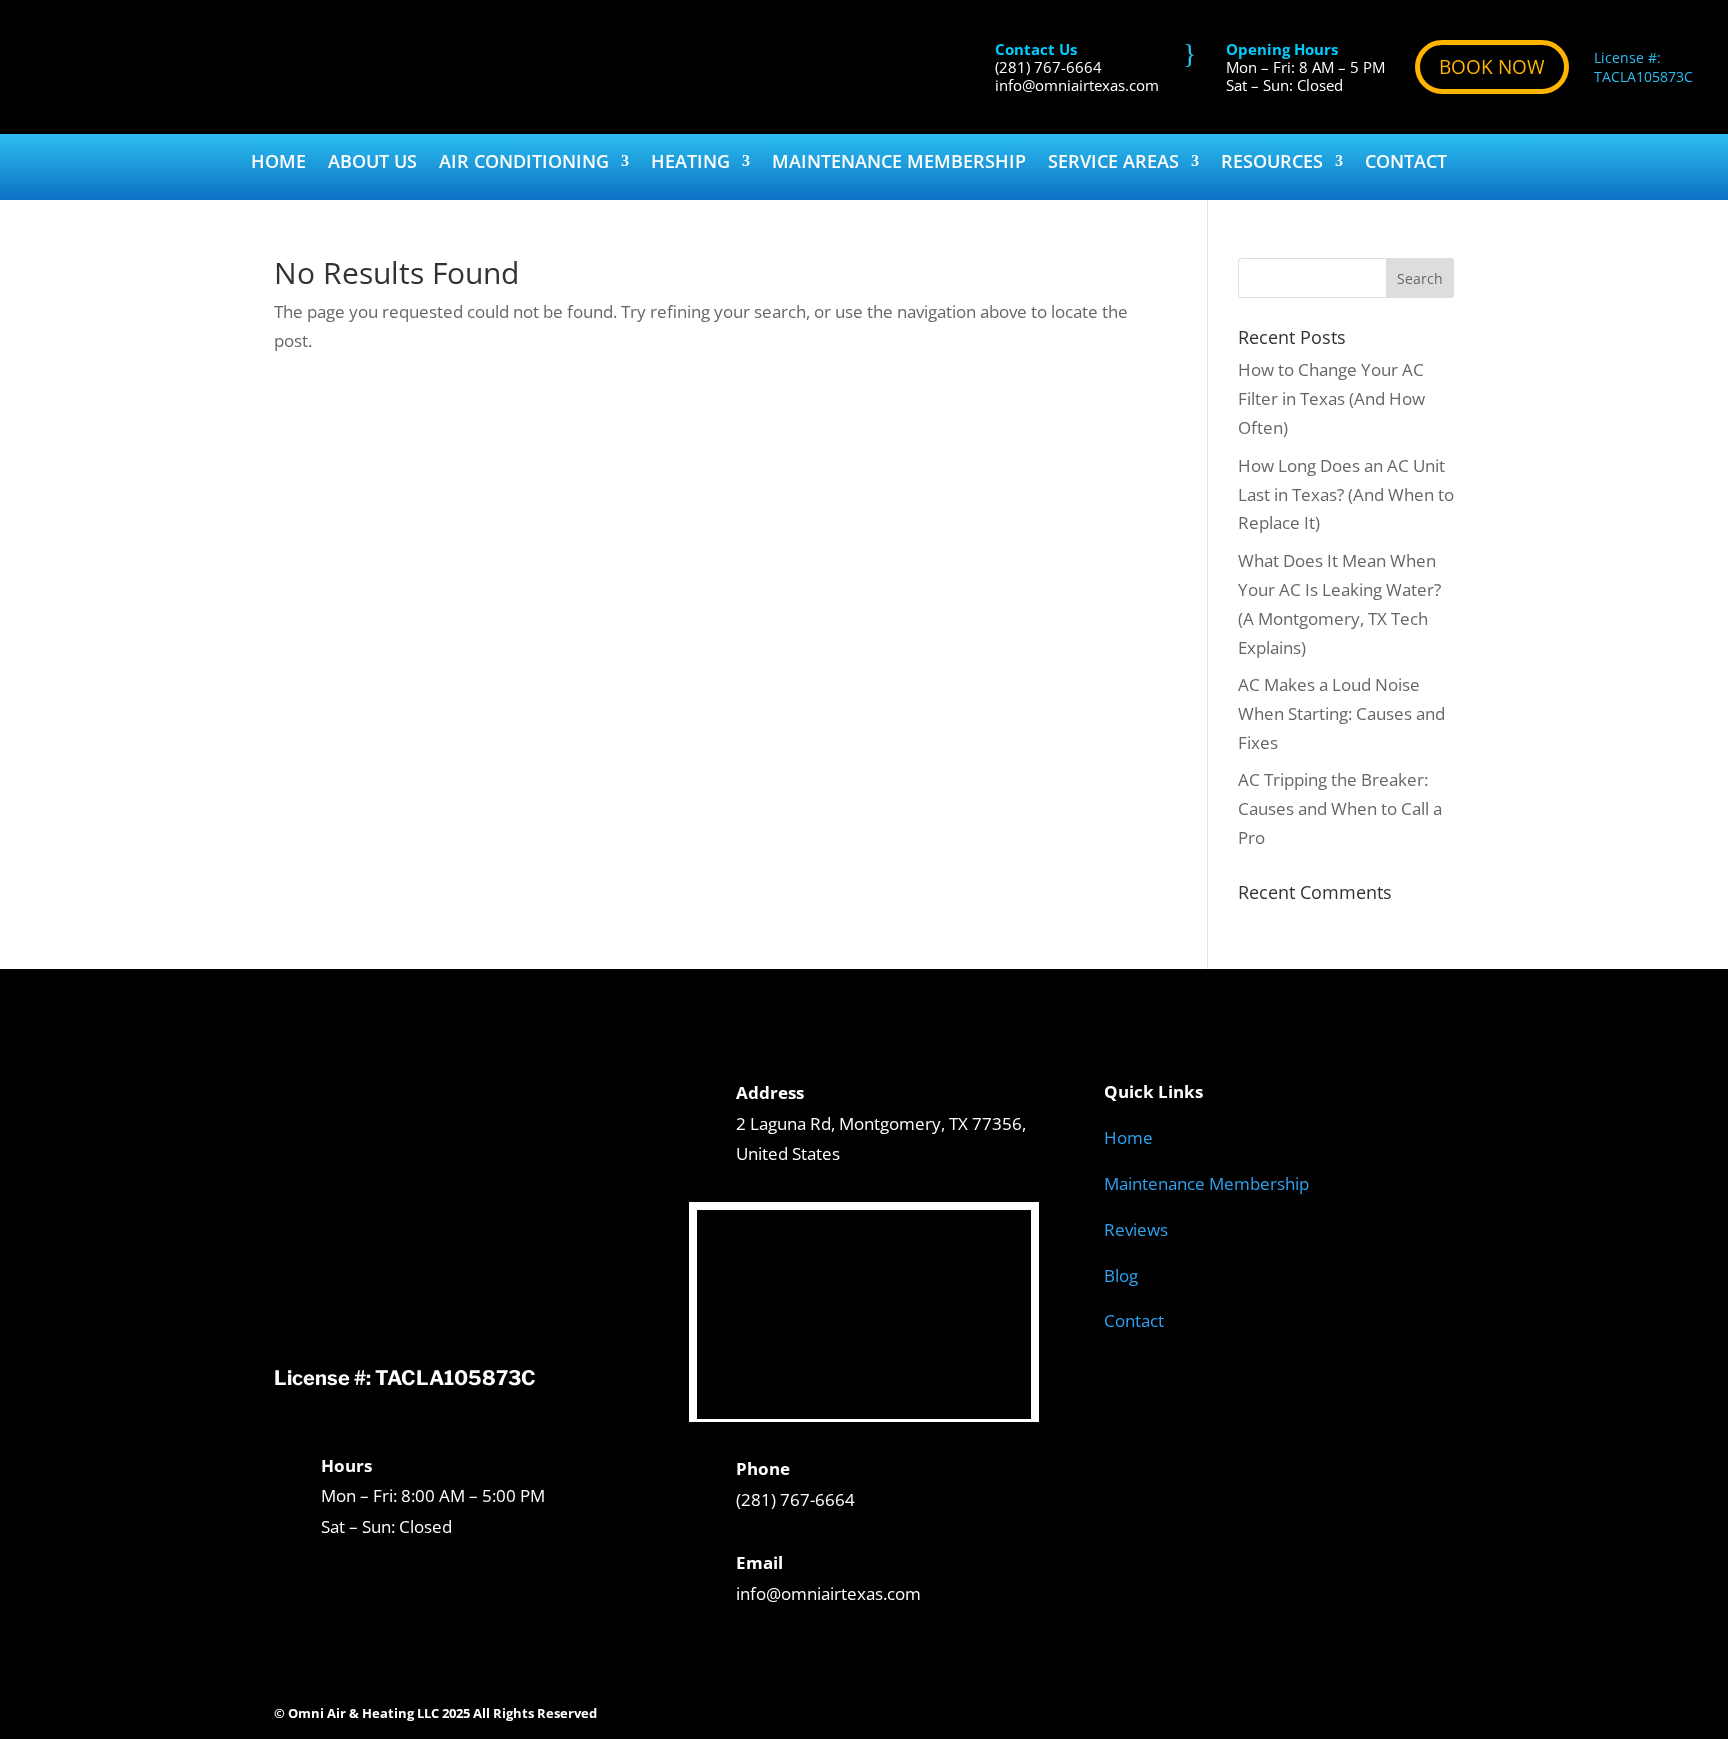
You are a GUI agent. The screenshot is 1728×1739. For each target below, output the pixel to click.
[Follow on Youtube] (1358, 1709)
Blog (1121, 1275)
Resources (1272, 163)
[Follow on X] (1278, 1709)
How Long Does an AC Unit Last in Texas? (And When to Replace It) (1346, 494)
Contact (1406, 163)
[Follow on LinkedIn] (1398, 1709)
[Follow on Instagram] (1238, 1709)
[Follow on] (1438, 1709)
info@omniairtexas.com (1077, 85)
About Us (372, 163)
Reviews (1136, 1229)
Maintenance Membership (899, 163)
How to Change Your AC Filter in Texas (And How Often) (1331, 398)
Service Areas (1113, 163)
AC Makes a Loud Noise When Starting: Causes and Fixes (1341, 713)
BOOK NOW (1492, 67)
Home (278, 163)
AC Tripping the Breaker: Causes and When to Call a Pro (1340, 808)
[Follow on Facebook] (1198, 1709)
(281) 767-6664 (1048, 67)
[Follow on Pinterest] (1318, 1709)
